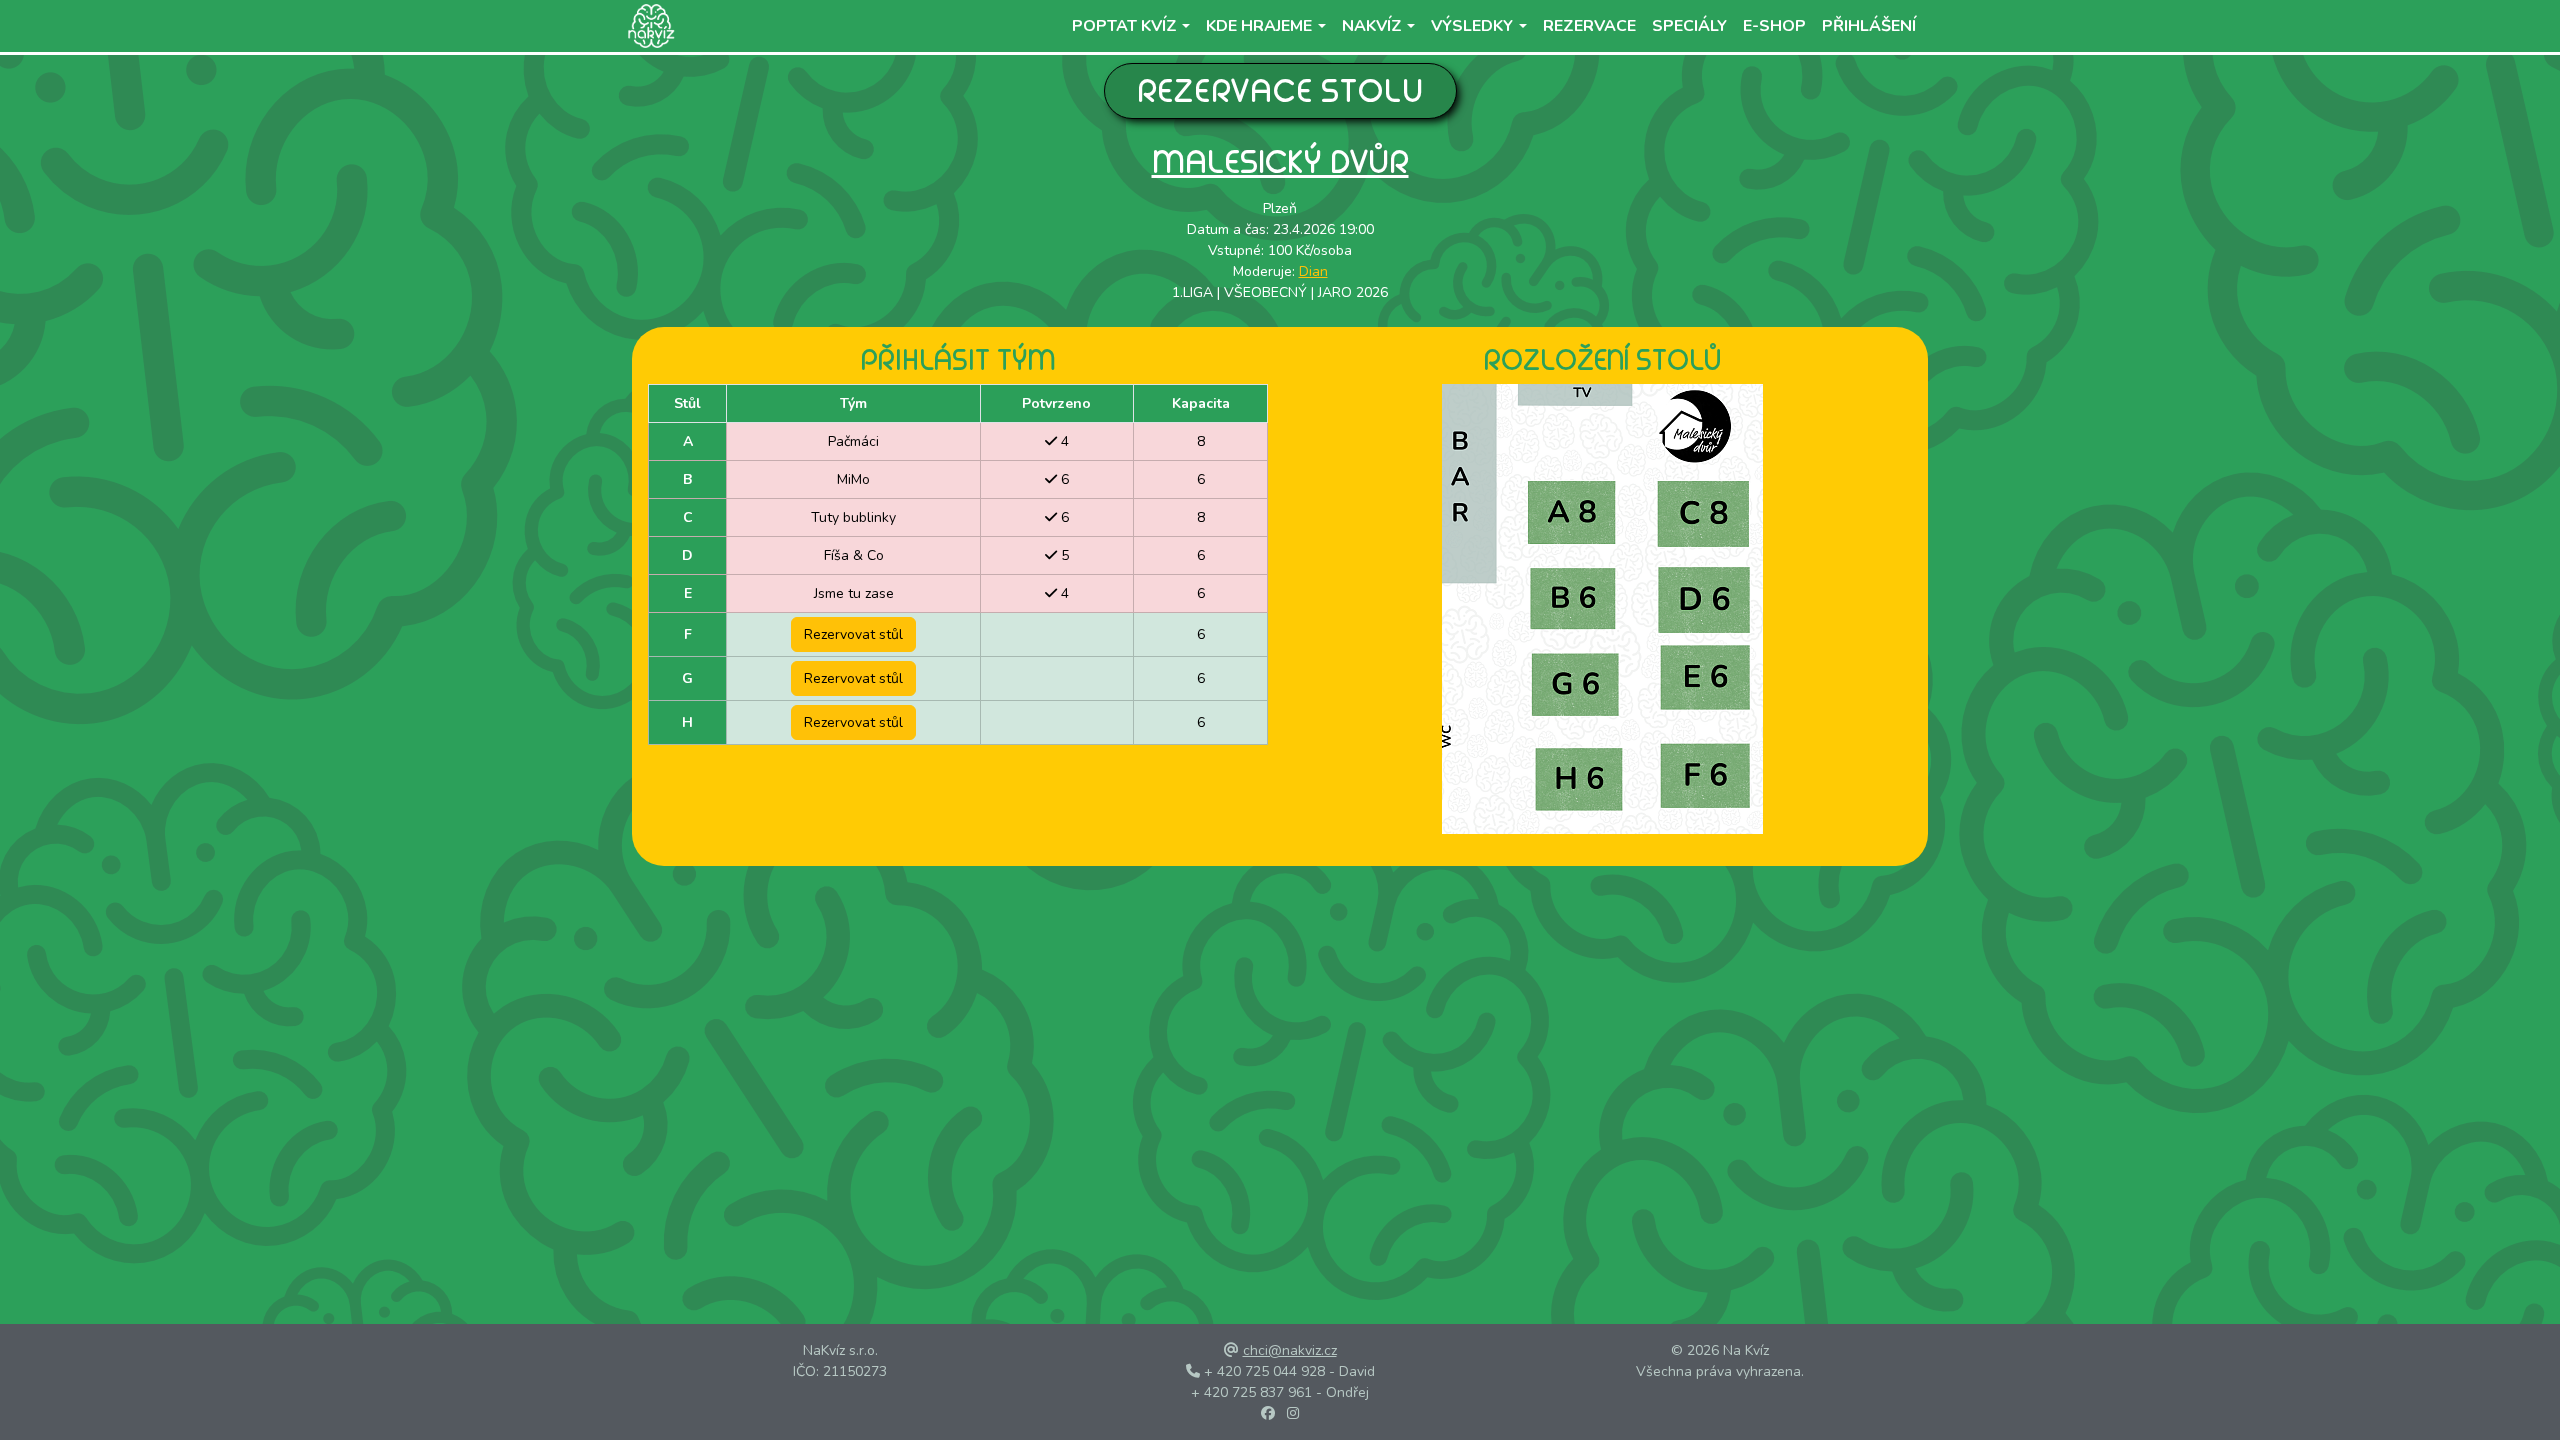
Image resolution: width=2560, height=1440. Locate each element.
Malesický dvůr (1280, 161)
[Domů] (647, 26)
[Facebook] (1268, 1413)
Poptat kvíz (1124, 26)
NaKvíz (1372, 26)
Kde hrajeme (1259, 26)
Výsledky (1472, 26)
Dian (1313, 271)
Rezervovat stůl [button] (853, 634)
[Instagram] (1293, 1413)
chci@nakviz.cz (1290, 1350)
